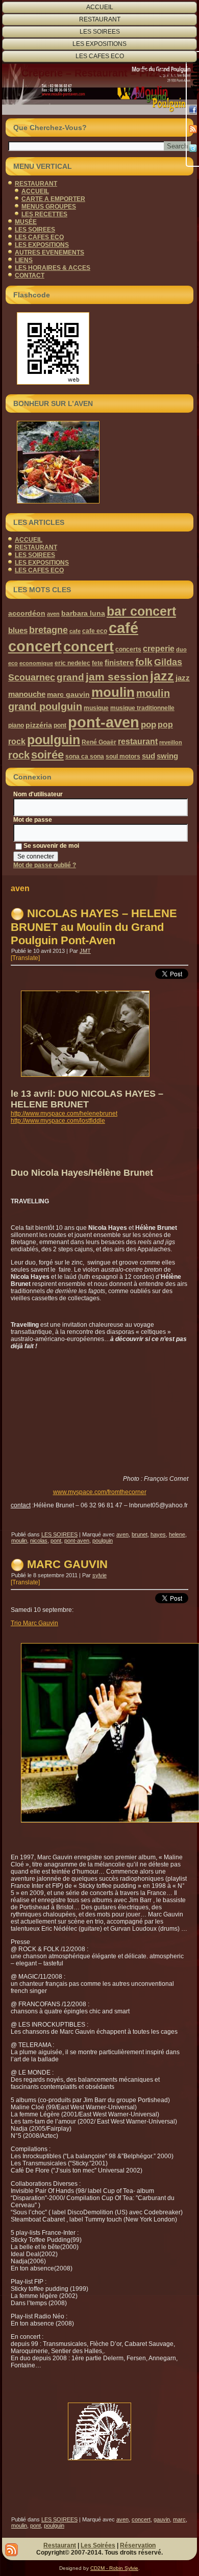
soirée (47, 755)
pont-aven (104, 722)
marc (179, 2519)
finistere (119, 662)
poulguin (54, 740)
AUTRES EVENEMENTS (49, 252)
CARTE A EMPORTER (53, 199)
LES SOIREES (100, 32)
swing (167, 756)
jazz (162, 676)
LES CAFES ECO (100, 56)
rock (19, 755)
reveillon (171, 742)
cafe (75, 631)
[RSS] (193, 129)
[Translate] (25, 958)
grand (70, 677)
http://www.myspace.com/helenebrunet (64, 1114)
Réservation (138, 2545)
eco (13, 663)
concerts (128, 649)
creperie (159, 648)
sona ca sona (85, 756)
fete (97, 663)
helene (177, 1534)
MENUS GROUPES (49, 207)
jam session (117, 677)
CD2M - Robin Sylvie (114, 2568)
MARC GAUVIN (67, 1564)
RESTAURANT (100, 19)
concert (89, 647)
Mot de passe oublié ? (45, 865)
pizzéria (39, 725)
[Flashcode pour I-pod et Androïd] (99, 348)
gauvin (162, 2519)
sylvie (99, 1575)
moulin (113, 692)
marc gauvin (68, 694)
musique (96, 708)
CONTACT (30, 275)
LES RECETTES (44, 214)
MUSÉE (26, 222)
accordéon (27, 613)
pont (60, 725)
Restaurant (60, 2545)
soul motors (123, 756)
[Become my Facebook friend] (193, 110)
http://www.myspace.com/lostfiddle (58, 1121)
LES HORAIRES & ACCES (53, 268)
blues (18, 630)
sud (148, 756)
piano (16, 725)
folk (144, 662)
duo (181, 649)
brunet (140, 1534)
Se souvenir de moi (51, 846)
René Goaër (99, 742)
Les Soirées (98, 2545)
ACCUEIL (100, 7)
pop (148, 725)
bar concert (141, 611)
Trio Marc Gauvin (34, 1623)
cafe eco (95, 631)
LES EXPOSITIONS (99, 44)
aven (53, 614)
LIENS (24, 260)
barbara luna (83, 613)
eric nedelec (72, 663)
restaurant (138, 741)
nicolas (39, 1540)
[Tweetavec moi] (193, 148)
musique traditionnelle (142, 708)
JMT (85, 951)
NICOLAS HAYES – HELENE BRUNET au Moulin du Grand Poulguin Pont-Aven (94, 927)
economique (36, 663)
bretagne (48, 630)
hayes (158, 1534)
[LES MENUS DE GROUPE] (99, 462)
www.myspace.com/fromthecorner (100, 1492)
